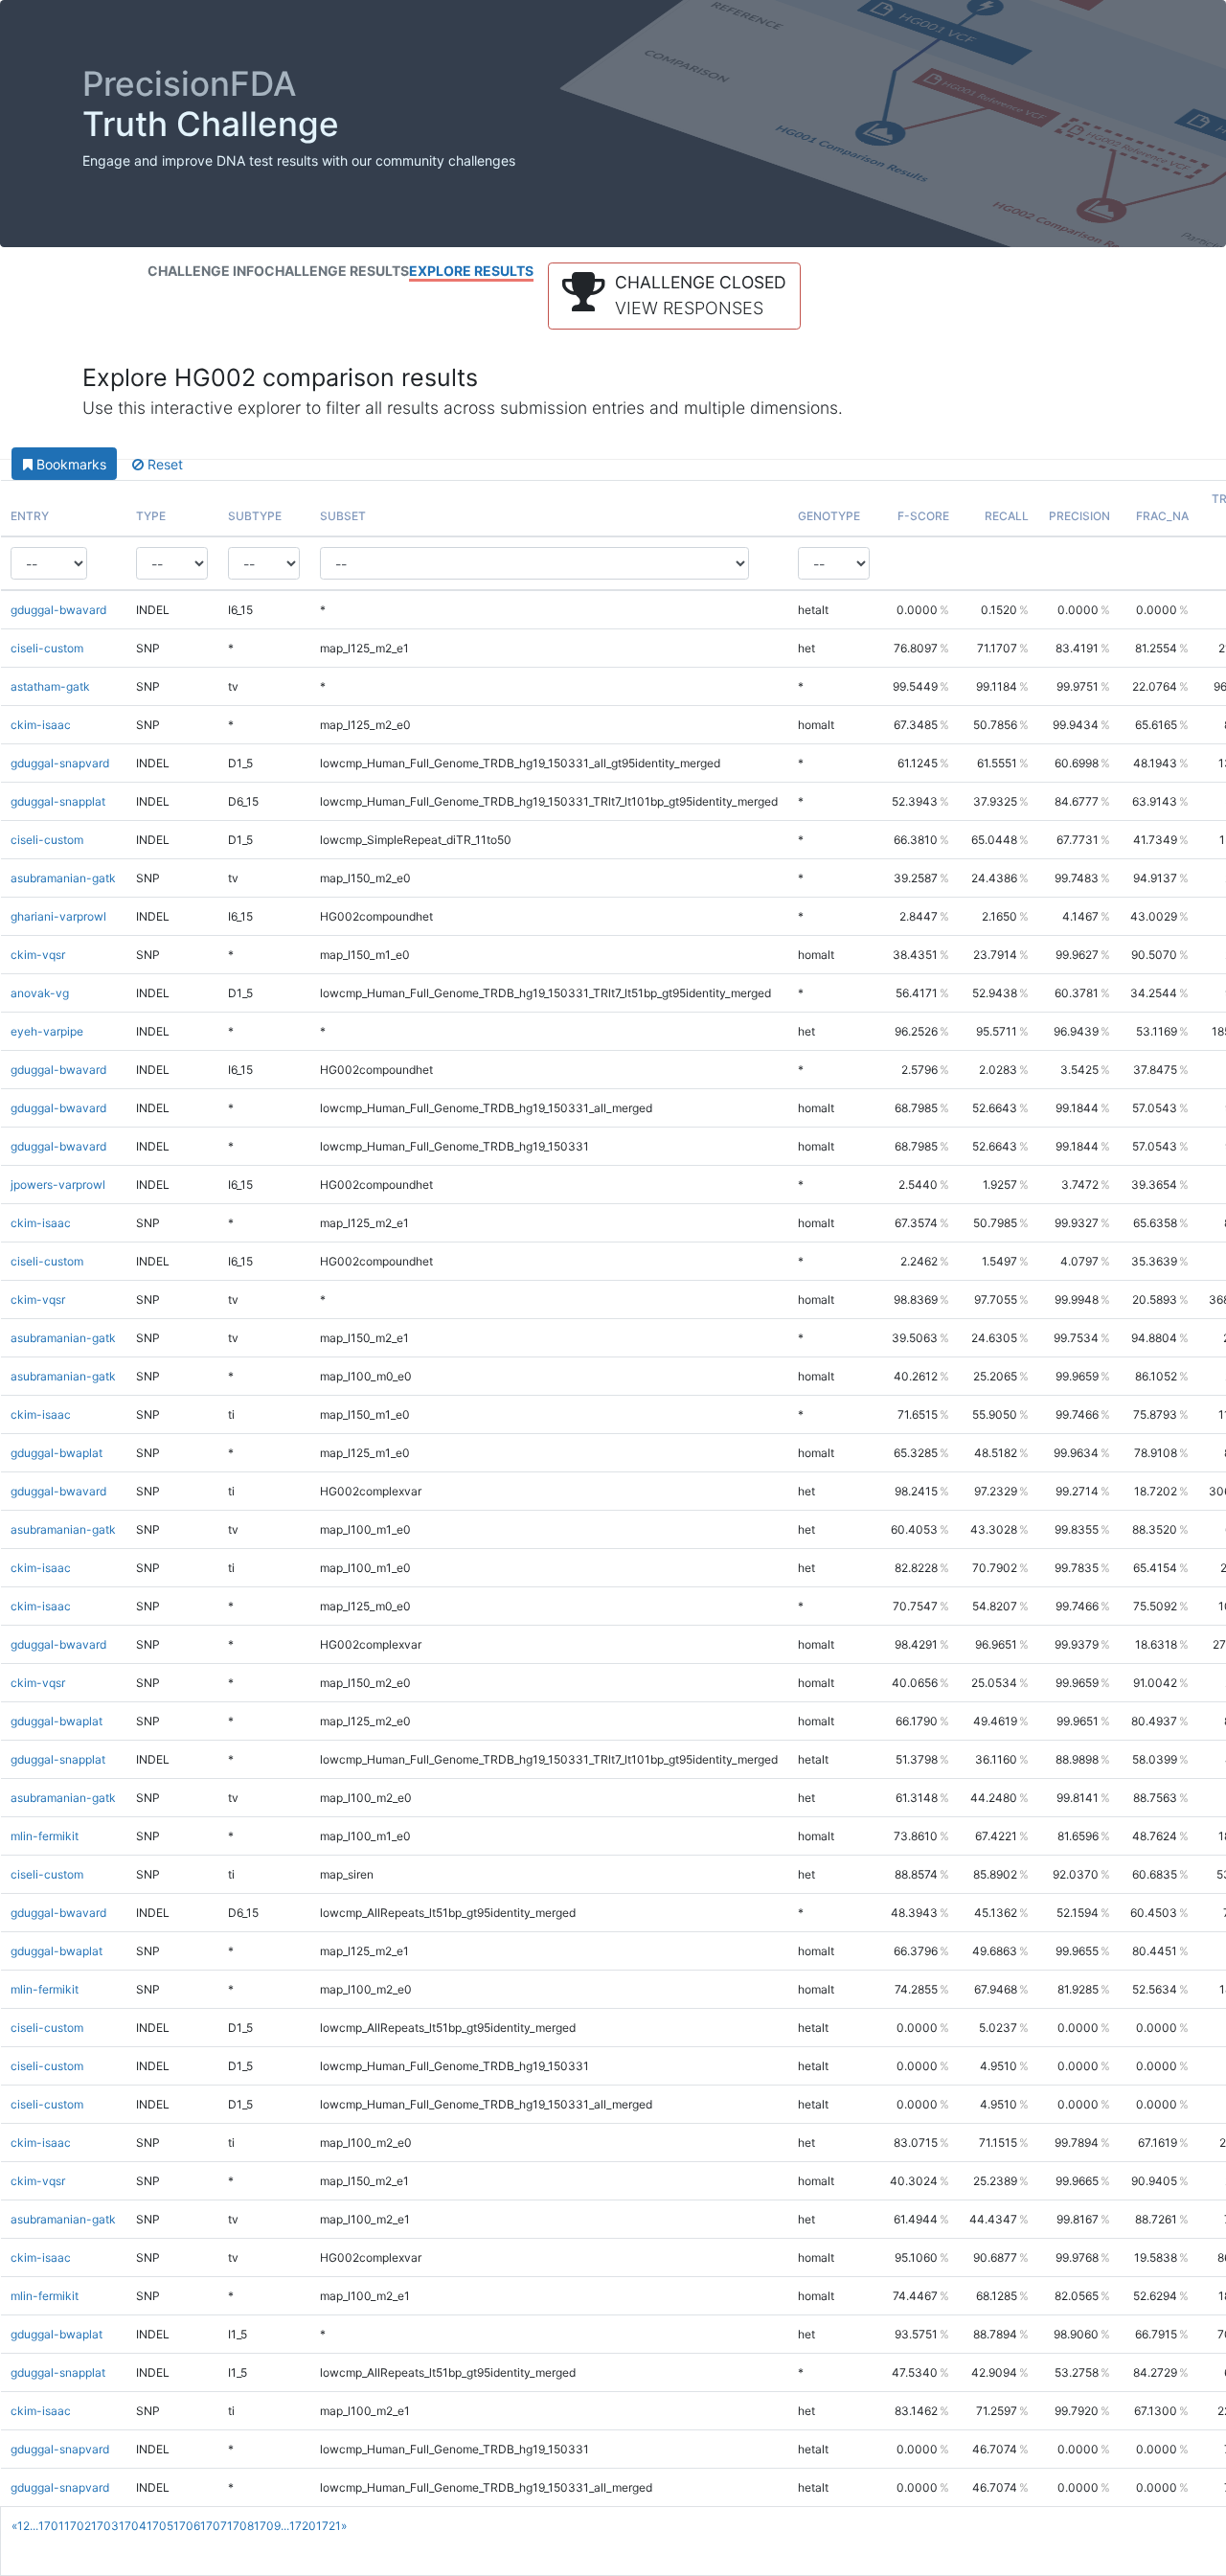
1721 (329, 2526)
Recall (1007, 516)
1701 (51, 2526)
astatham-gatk (50, 686)
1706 (187, 2526)
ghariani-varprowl (58, 916)
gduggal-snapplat (58, 801)
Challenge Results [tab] (337, 271)
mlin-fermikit (45, 1836)
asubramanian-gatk (63, 878)
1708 (240, 2526)
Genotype (829, 516)
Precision (1079, 516)
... (34, 2526)
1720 (303, 2526)
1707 (214, 2526)
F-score (923, 516)
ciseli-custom (47, 648)
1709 (267, 2526)
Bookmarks (69, 464)
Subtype (255, 516)
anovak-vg (40, 993)
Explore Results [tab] (471, 271)
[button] (674, 296)
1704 (133, 2526)
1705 (160, 2526)
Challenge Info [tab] (206, 271)
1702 (78, 2526)
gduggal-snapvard (60, 763)
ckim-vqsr (38, 955)
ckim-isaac (41, 725)
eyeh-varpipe (47, 1031)
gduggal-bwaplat (57, 1453)
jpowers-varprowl (58, 1185)
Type (151, 516)
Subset (343, 516)
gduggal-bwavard (58, 610)
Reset (163, 464)
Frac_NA (1162, 516)
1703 (105, 2526)
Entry (30, 516)
